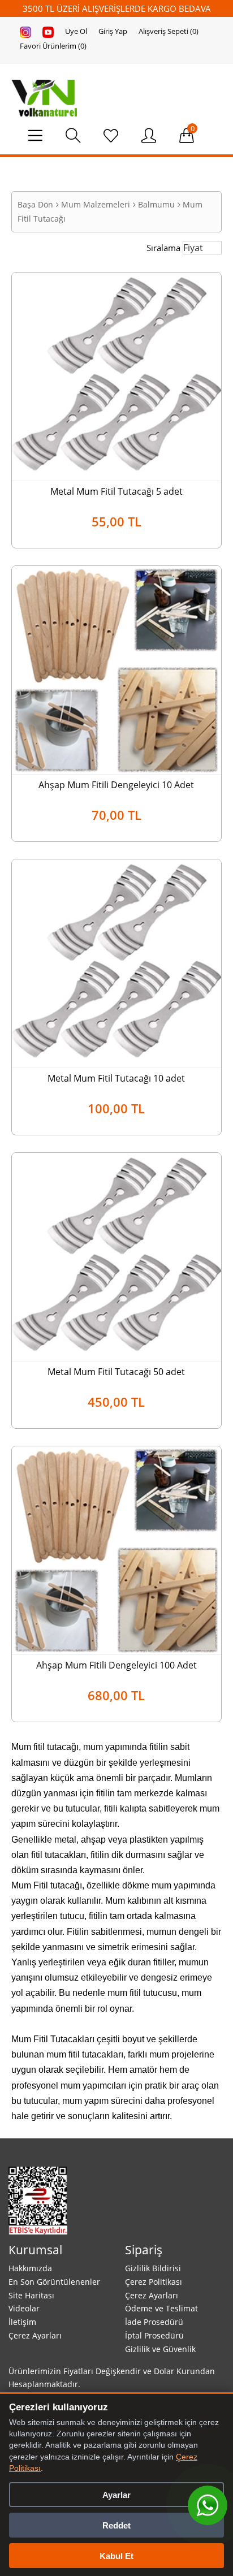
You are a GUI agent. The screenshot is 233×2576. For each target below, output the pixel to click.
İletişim (22, 2322)
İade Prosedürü (154, 2322)
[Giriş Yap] (149, 136)
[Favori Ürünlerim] (111, 136)
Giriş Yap (113, 31)
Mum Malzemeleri (96, 204)
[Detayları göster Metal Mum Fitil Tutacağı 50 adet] (116, 1256)
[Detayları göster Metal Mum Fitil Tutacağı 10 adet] (116, 962)
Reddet (116, 2525)
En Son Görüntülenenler (54, 2282)
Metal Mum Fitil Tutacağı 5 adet (116, 491)
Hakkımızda (30, 2268)
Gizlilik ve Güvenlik (160, 2349)
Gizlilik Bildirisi (153, 2268)
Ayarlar (116, 2495)
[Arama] (79, 139)
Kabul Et (116, 2556)
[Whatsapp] (208, 2505)
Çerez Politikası (154, 2282)
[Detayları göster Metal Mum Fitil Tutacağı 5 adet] (116, 375)
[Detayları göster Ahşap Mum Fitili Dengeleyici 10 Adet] (116, 669)
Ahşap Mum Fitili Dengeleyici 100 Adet (116, 1665)
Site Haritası (31, 2295)
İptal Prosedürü (154, 2335)
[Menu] (41, 139)
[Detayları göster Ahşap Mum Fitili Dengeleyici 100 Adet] (116, 1549)
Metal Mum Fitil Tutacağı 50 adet (116, 1372)
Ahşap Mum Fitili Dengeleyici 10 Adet (116, 785)
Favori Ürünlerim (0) (53, 46)
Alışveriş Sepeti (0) (169, 31)
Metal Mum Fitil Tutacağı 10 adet (116, 1078)
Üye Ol (76, 31)
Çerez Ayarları (35, 2335)
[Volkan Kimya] (44, 97)
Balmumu (156, 204)
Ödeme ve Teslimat (161, 2308)
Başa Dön (35, 204)
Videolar (24, 2308)
